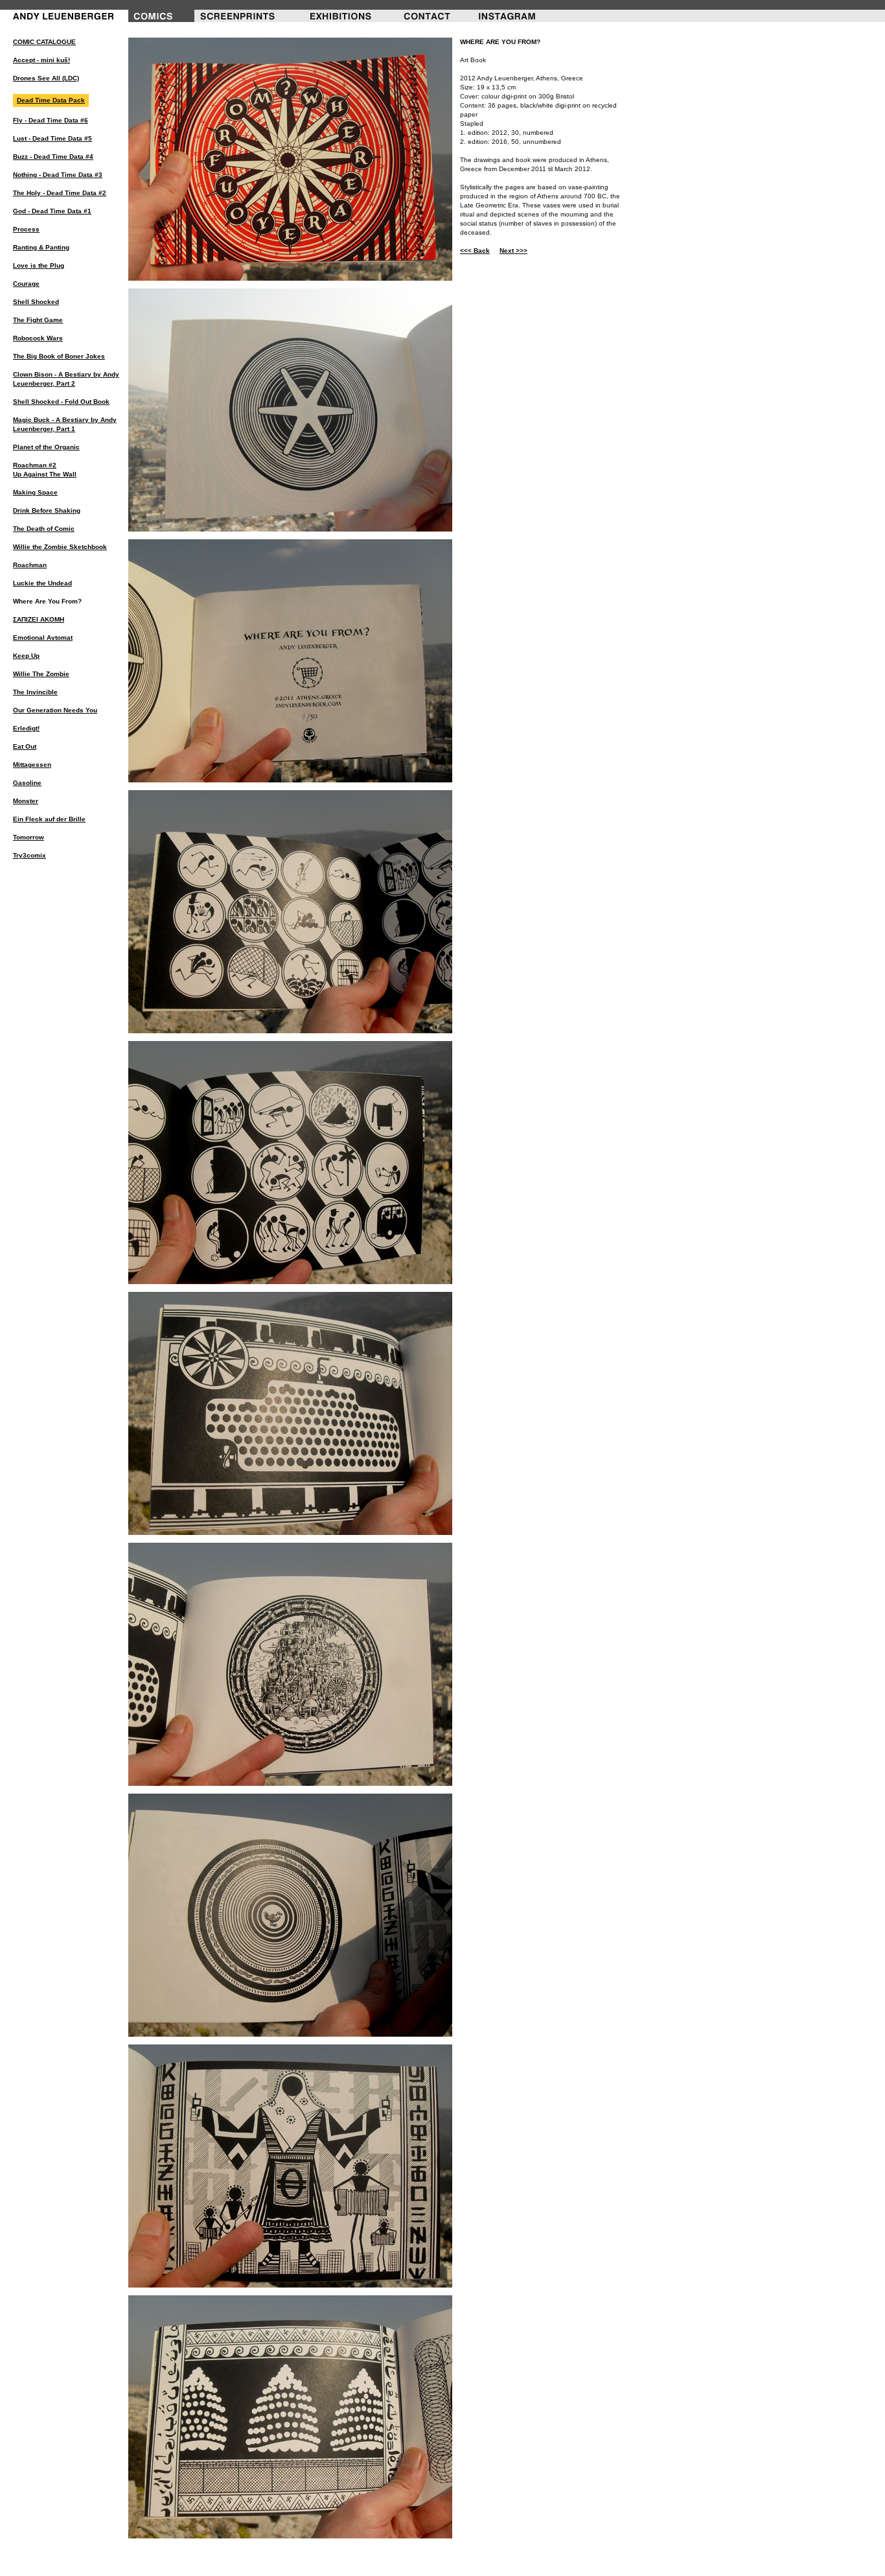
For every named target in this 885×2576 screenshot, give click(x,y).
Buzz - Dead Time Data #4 (53, 157)
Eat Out (25, 746)
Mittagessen (32, 765)
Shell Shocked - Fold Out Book (61, 402)
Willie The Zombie (41, 674)
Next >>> (513, 251)
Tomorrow (29, 837)
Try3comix (29, 855)
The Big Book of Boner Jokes (59, 356)
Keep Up (26, 656)
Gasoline (27, 783)
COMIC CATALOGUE (44, 42)
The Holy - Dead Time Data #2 (60, 193)
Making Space (35, 492)
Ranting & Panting (41, 247)
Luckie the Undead (42, 583)
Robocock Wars (38, 338)
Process (26, 229)
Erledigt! (26, 728)
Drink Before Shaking (47, 510)
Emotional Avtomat (43, 638)
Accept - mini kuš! (41, 60)
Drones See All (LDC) (46, 78)
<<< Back (475, 251)
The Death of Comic (44, 529)
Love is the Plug (39, 265)
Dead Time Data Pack (51, 100)
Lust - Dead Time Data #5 (52, 138)
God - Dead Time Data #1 (52, 211)
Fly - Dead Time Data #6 (51, 120)
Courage (26, 284)
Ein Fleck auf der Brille (49, 819)
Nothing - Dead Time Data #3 (58, 175)
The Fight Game (38, 320)
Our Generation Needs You (55, 710)
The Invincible (35, 692)
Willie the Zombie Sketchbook (60, 547)
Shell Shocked (36, 302)
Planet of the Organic (46, 447)
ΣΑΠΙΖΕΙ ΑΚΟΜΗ (39, 619)
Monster (26, 801)
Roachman (30, 565)
